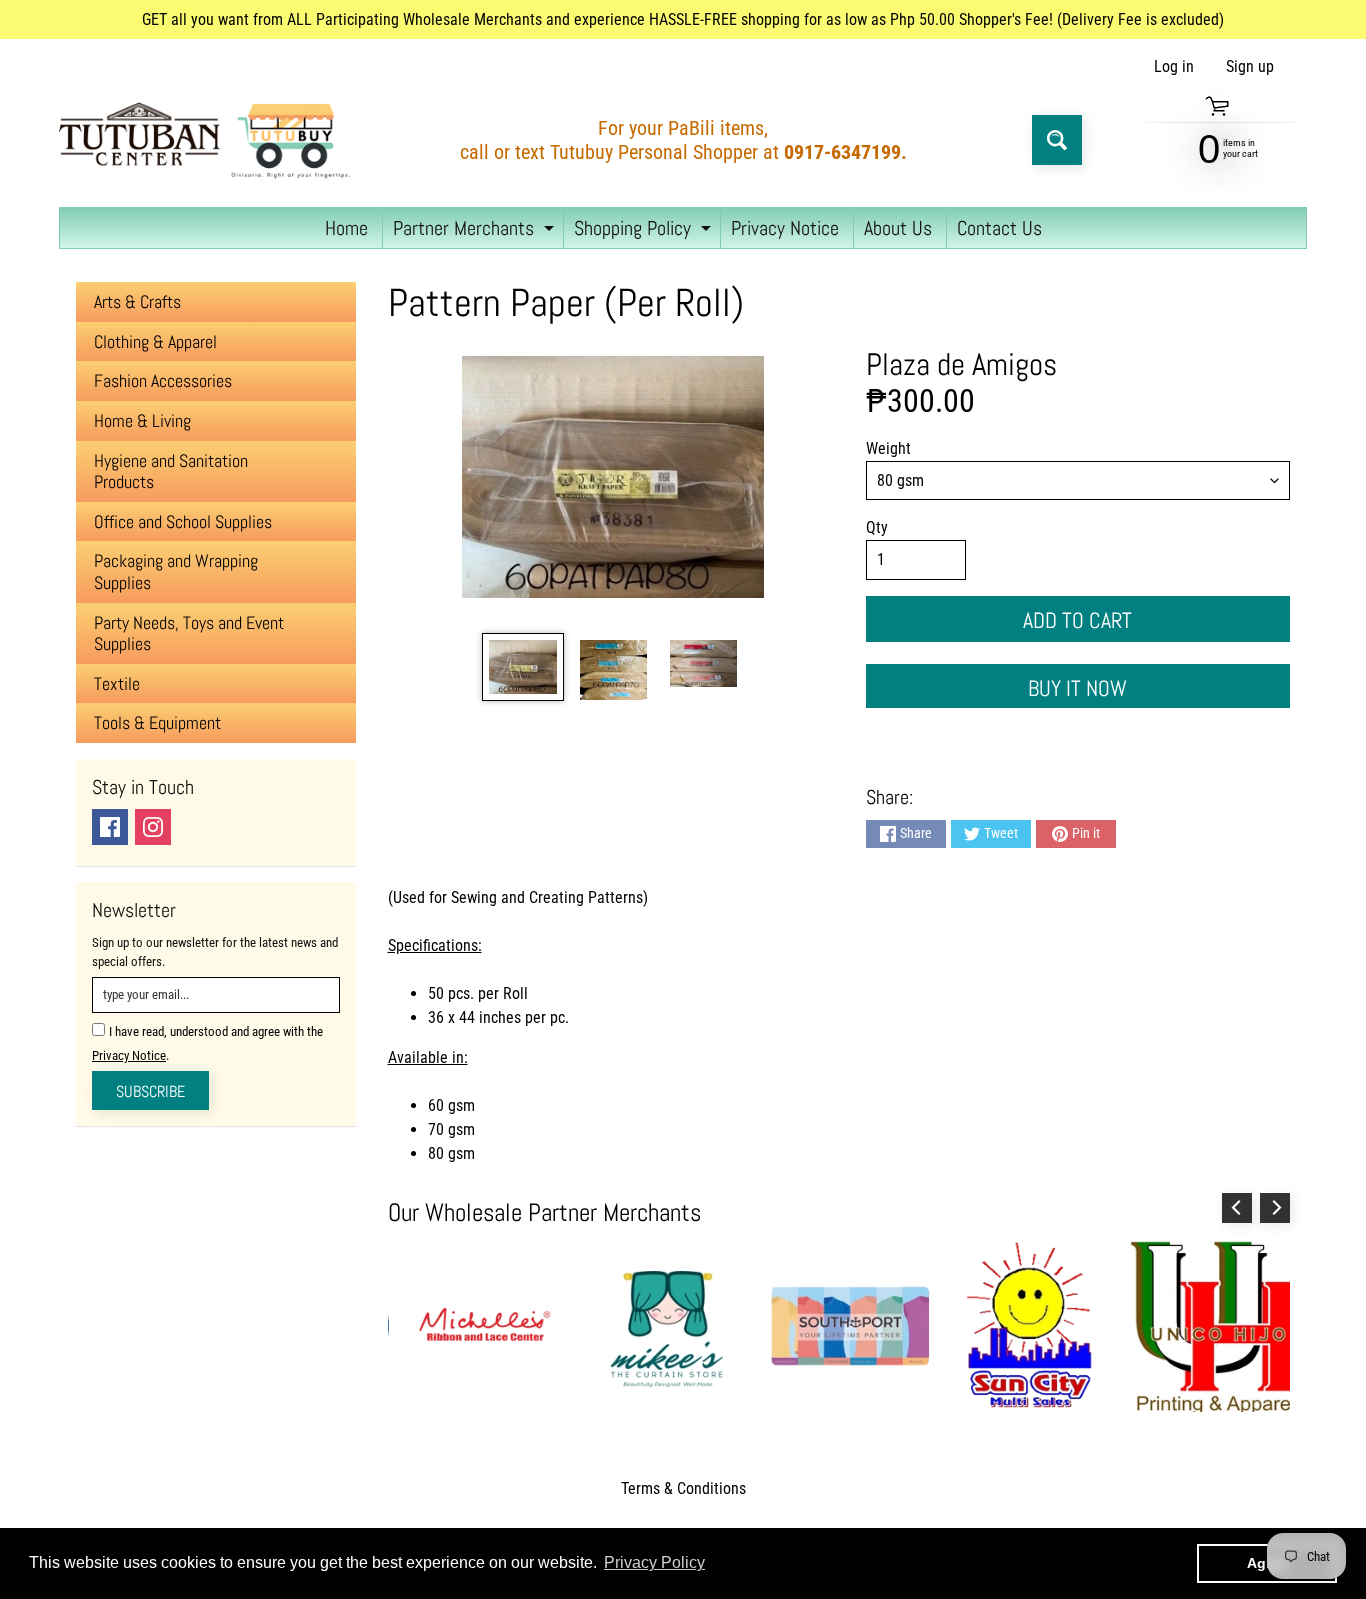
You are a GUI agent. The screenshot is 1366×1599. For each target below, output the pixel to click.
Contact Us (999, 228)
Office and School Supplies (183, 521)
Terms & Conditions (683, 1488)
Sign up (1250, 67)
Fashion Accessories (163, 380)
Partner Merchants (476, 231)
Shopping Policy (645, 231)
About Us (898, 228)
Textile (117, 683)
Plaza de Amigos (961, 364)
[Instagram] (153, 827)
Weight (888, 448)
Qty (877, 527)
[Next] (1275, 1208)
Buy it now (1077, 688)
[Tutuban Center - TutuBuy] (209, 140)
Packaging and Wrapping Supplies (176, 571)
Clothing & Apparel (155, 341)
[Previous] (1237, 1208)
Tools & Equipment (157, 722)
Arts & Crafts (137, 301)
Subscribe (150, 1091)
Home (346, 228)
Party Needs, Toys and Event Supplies (189, 633)
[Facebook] (110, 827)
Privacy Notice (785, 228)
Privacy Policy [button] (654, 1562)
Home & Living (142, 420)
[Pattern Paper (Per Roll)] (522, 667)
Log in (1174, 67)
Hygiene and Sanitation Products (171, 471)
